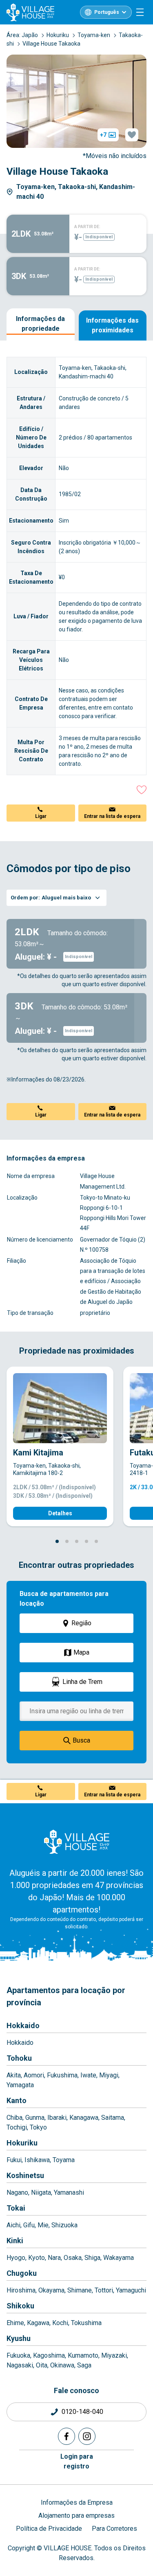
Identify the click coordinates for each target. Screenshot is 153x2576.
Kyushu (19, 2338)
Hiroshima (21, 2290)
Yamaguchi (131, 2290)
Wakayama (119, 2258)
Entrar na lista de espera (112, 816)
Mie (43, 2225)
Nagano (17, 2192)
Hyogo (16, 2258)
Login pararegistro (77, 2461)
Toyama (64, 2160)
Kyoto (37, 2258)
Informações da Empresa (77, 2502)
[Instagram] (87, 2436)
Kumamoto (83, 2355)
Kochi (60, 2323)
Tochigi (17, 2127)
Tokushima (86, 2323)
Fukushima (62, 2075)
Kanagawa (84, 2118)
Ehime (15, 2323)
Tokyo (38, 2127)
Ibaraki (57, 2118)
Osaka (73, 2258)
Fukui (14, 2160)
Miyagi (109, 2075)
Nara (54, 2258)
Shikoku (20, 2306)
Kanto (17, 2100)
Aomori (34, 2075)
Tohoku (19, 2058)
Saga (84, 2365)
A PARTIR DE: (87, 227)
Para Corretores (114, 2529)
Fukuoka (18, 2355)
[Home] (77, 1842)
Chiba (14, 2118)
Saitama (113, 2118)
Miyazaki (114, 2355)
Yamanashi (69, 2192)
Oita (42, 2365)
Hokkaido (23, 2025)
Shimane (80, 2290)
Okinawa (62, 2365)
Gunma (35, 2118)
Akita (14, 2075)
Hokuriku (22, 2143)
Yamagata (20, 2085)
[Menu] (140, 12)
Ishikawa (37, 2160)
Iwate (88, 2075)
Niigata (41, 2192)
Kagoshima (49, 2355)
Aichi (13, 2225)
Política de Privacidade (49, 2529)
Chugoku (22, 2273)
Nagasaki (20, 2365)
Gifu (29, 2225)
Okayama (51, 2290)
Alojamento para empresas (76, 2516)
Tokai (16, 2208)
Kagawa (38, 2323)
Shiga (92, 2258)
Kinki (15, 2241)
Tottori (104, 2290)
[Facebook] (67, 2436)
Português (107, 12)
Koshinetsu (25, 2175)
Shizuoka (64, 2225)
